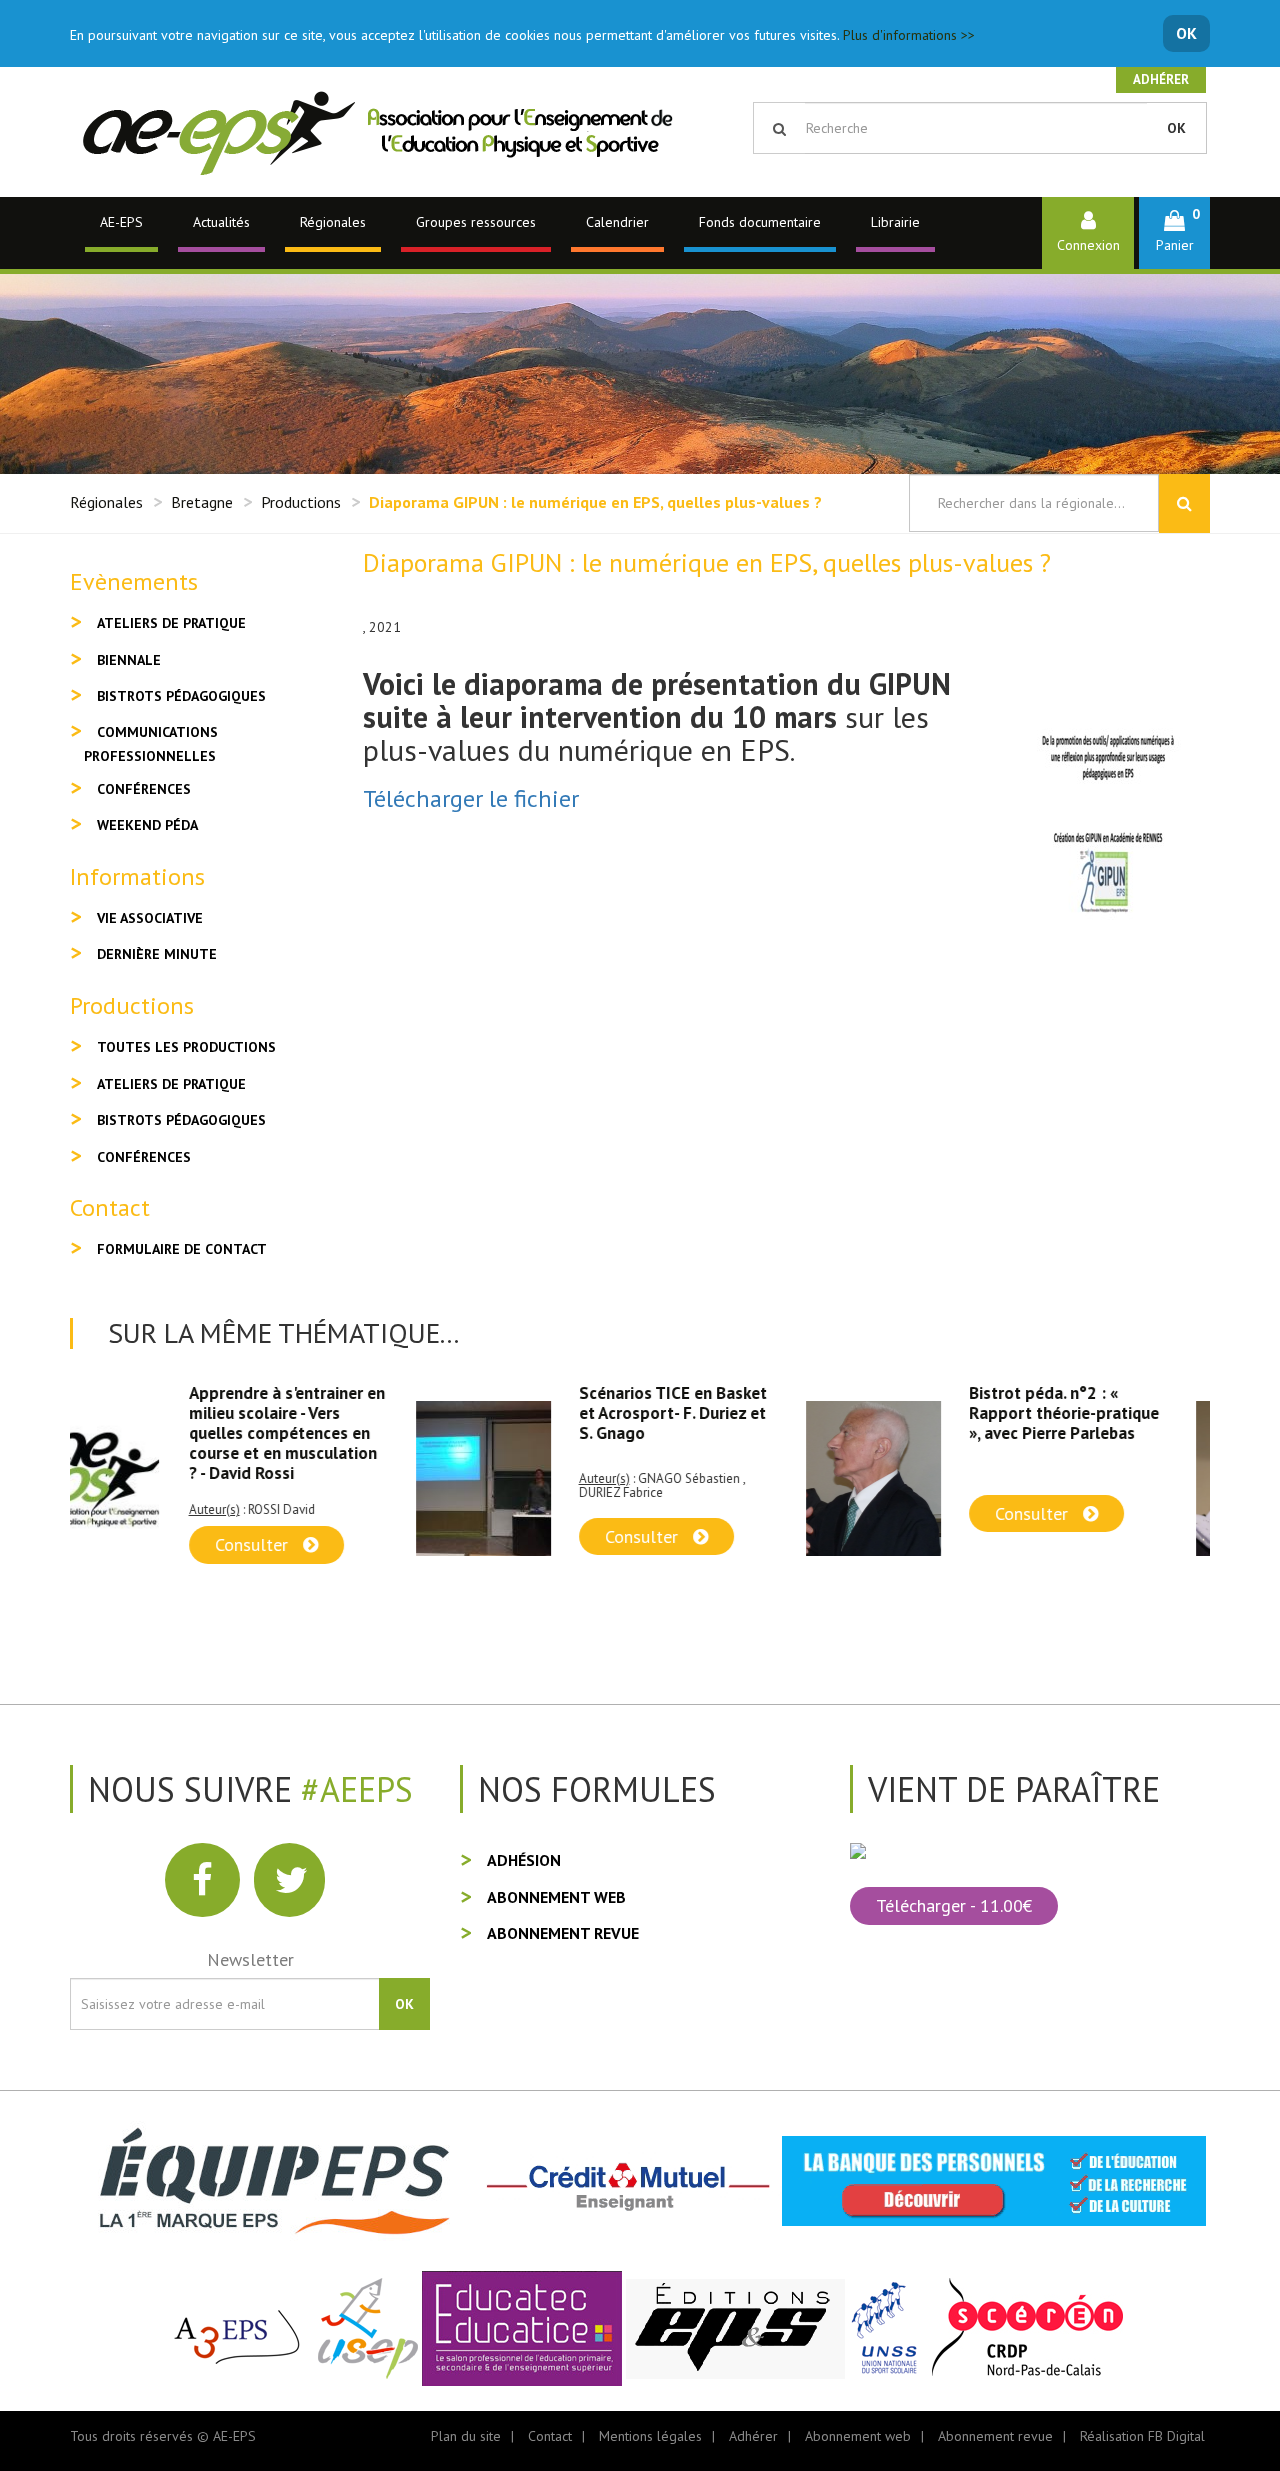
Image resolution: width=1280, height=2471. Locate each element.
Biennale (129, 660)
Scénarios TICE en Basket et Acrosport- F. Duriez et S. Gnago (327, 1413)
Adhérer (1161, 79)
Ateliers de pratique (171, 623)
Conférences (144, 789)
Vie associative (150, 918)
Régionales (333, 222)
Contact (550, 2436)
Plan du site (466, 2436)
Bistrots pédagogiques (181, 696)
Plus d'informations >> (909, 35)
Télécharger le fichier (471, 798)
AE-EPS (121, 222)
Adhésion (524, 1860)
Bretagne (202, 502)
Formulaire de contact (182, 1249)
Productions (301, 502)
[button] (1174, 232)
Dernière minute (157, 954)
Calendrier (617, 222)
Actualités (221, 222)
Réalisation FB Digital (1142, 2436)
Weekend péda (147, 825)
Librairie (895, 222)
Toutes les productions (186, 1047)
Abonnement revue (563, 1933)
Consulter (298, 1536)
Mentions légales (650, 2436)
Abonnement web (556, 1897)
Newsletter (250, 1959)
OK (1186, 33)
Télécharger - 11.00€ (954, 1905)
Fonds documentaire (760, 222)
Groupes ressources (476, 222)
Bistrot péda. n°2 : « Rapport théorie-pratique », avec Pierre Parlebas (718, 1413)
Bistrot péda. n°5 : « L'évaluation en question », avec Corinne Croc (1110, 1413)
